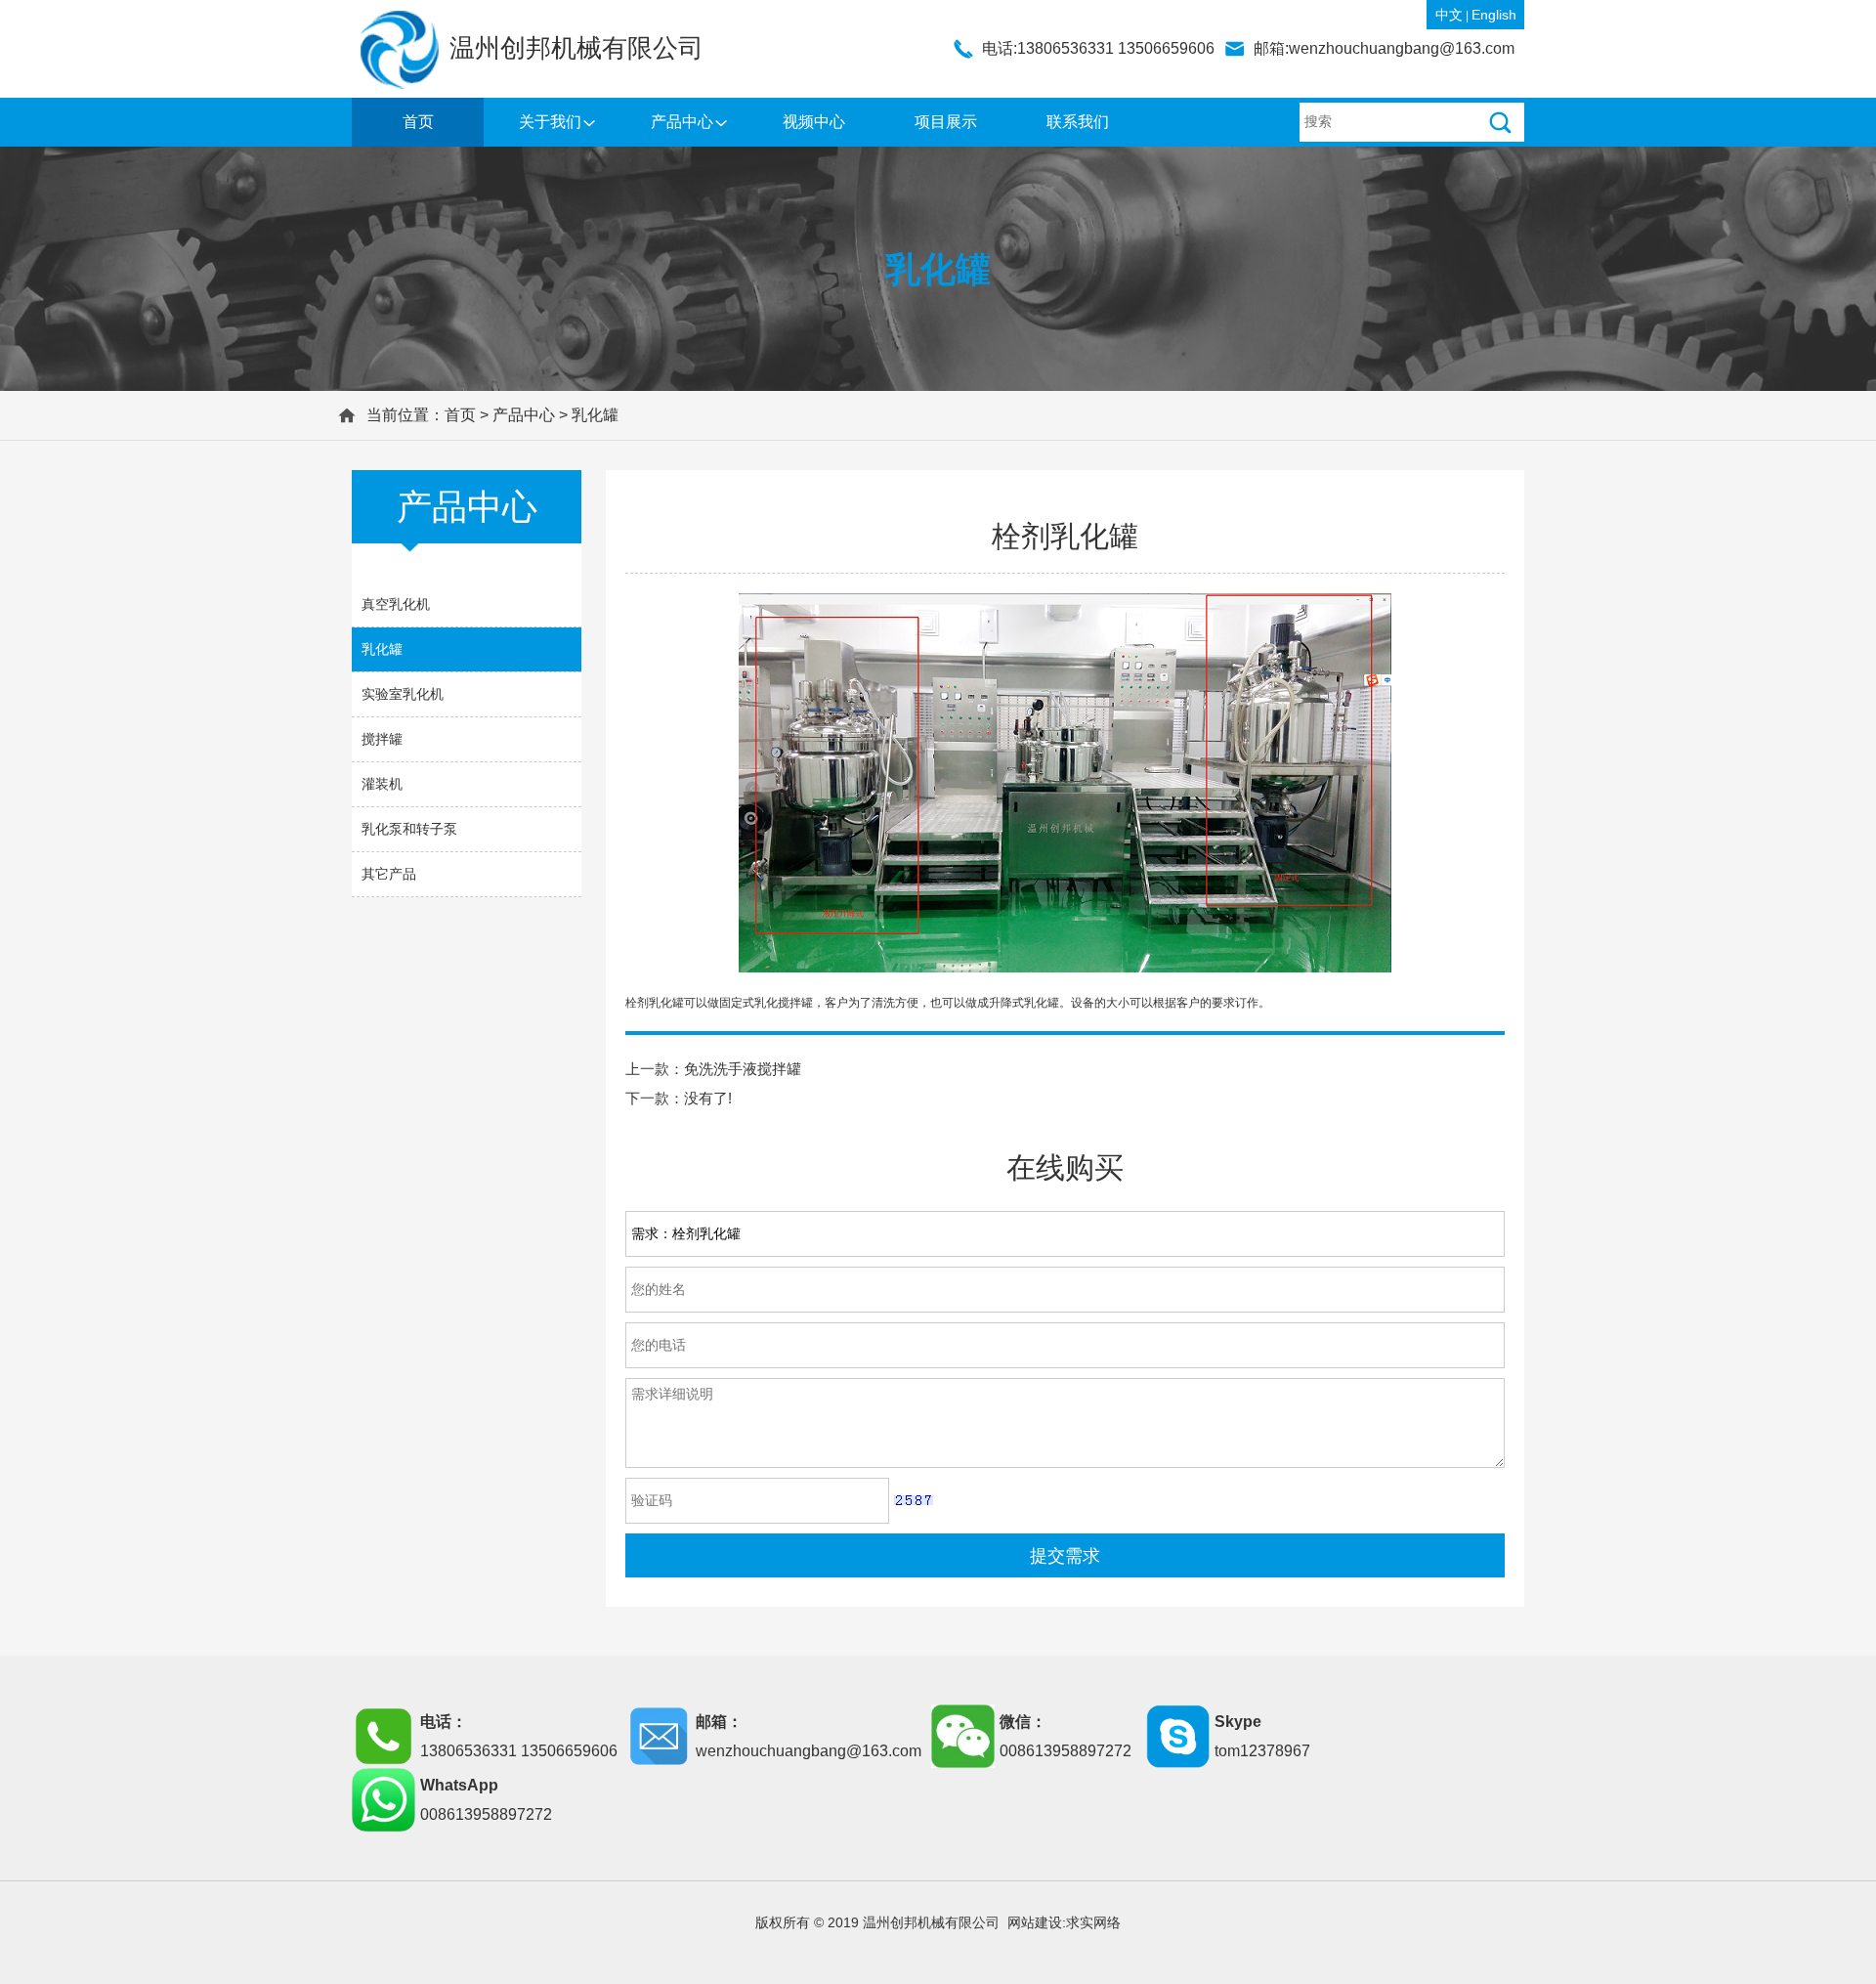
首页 (418, 122)
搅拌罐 (382, 739)
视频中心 (814, 122)
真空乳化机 (396, 604)
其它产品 (389, 874)
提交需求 (1065, 1556)
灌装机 (382, 784)
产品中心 (682, 122)
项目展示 (946, 122)
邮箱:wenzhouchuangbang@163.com (1384, 48)
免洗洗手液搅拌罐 (743, 1069)
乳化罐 (595, 415)
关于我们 (550, 122)
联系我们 (1078, 122)
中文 (1449, 15)
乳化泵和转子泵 (409, 829)
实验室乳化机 (403, 694)
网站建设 (1035, 1922)
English (1494, 15)
